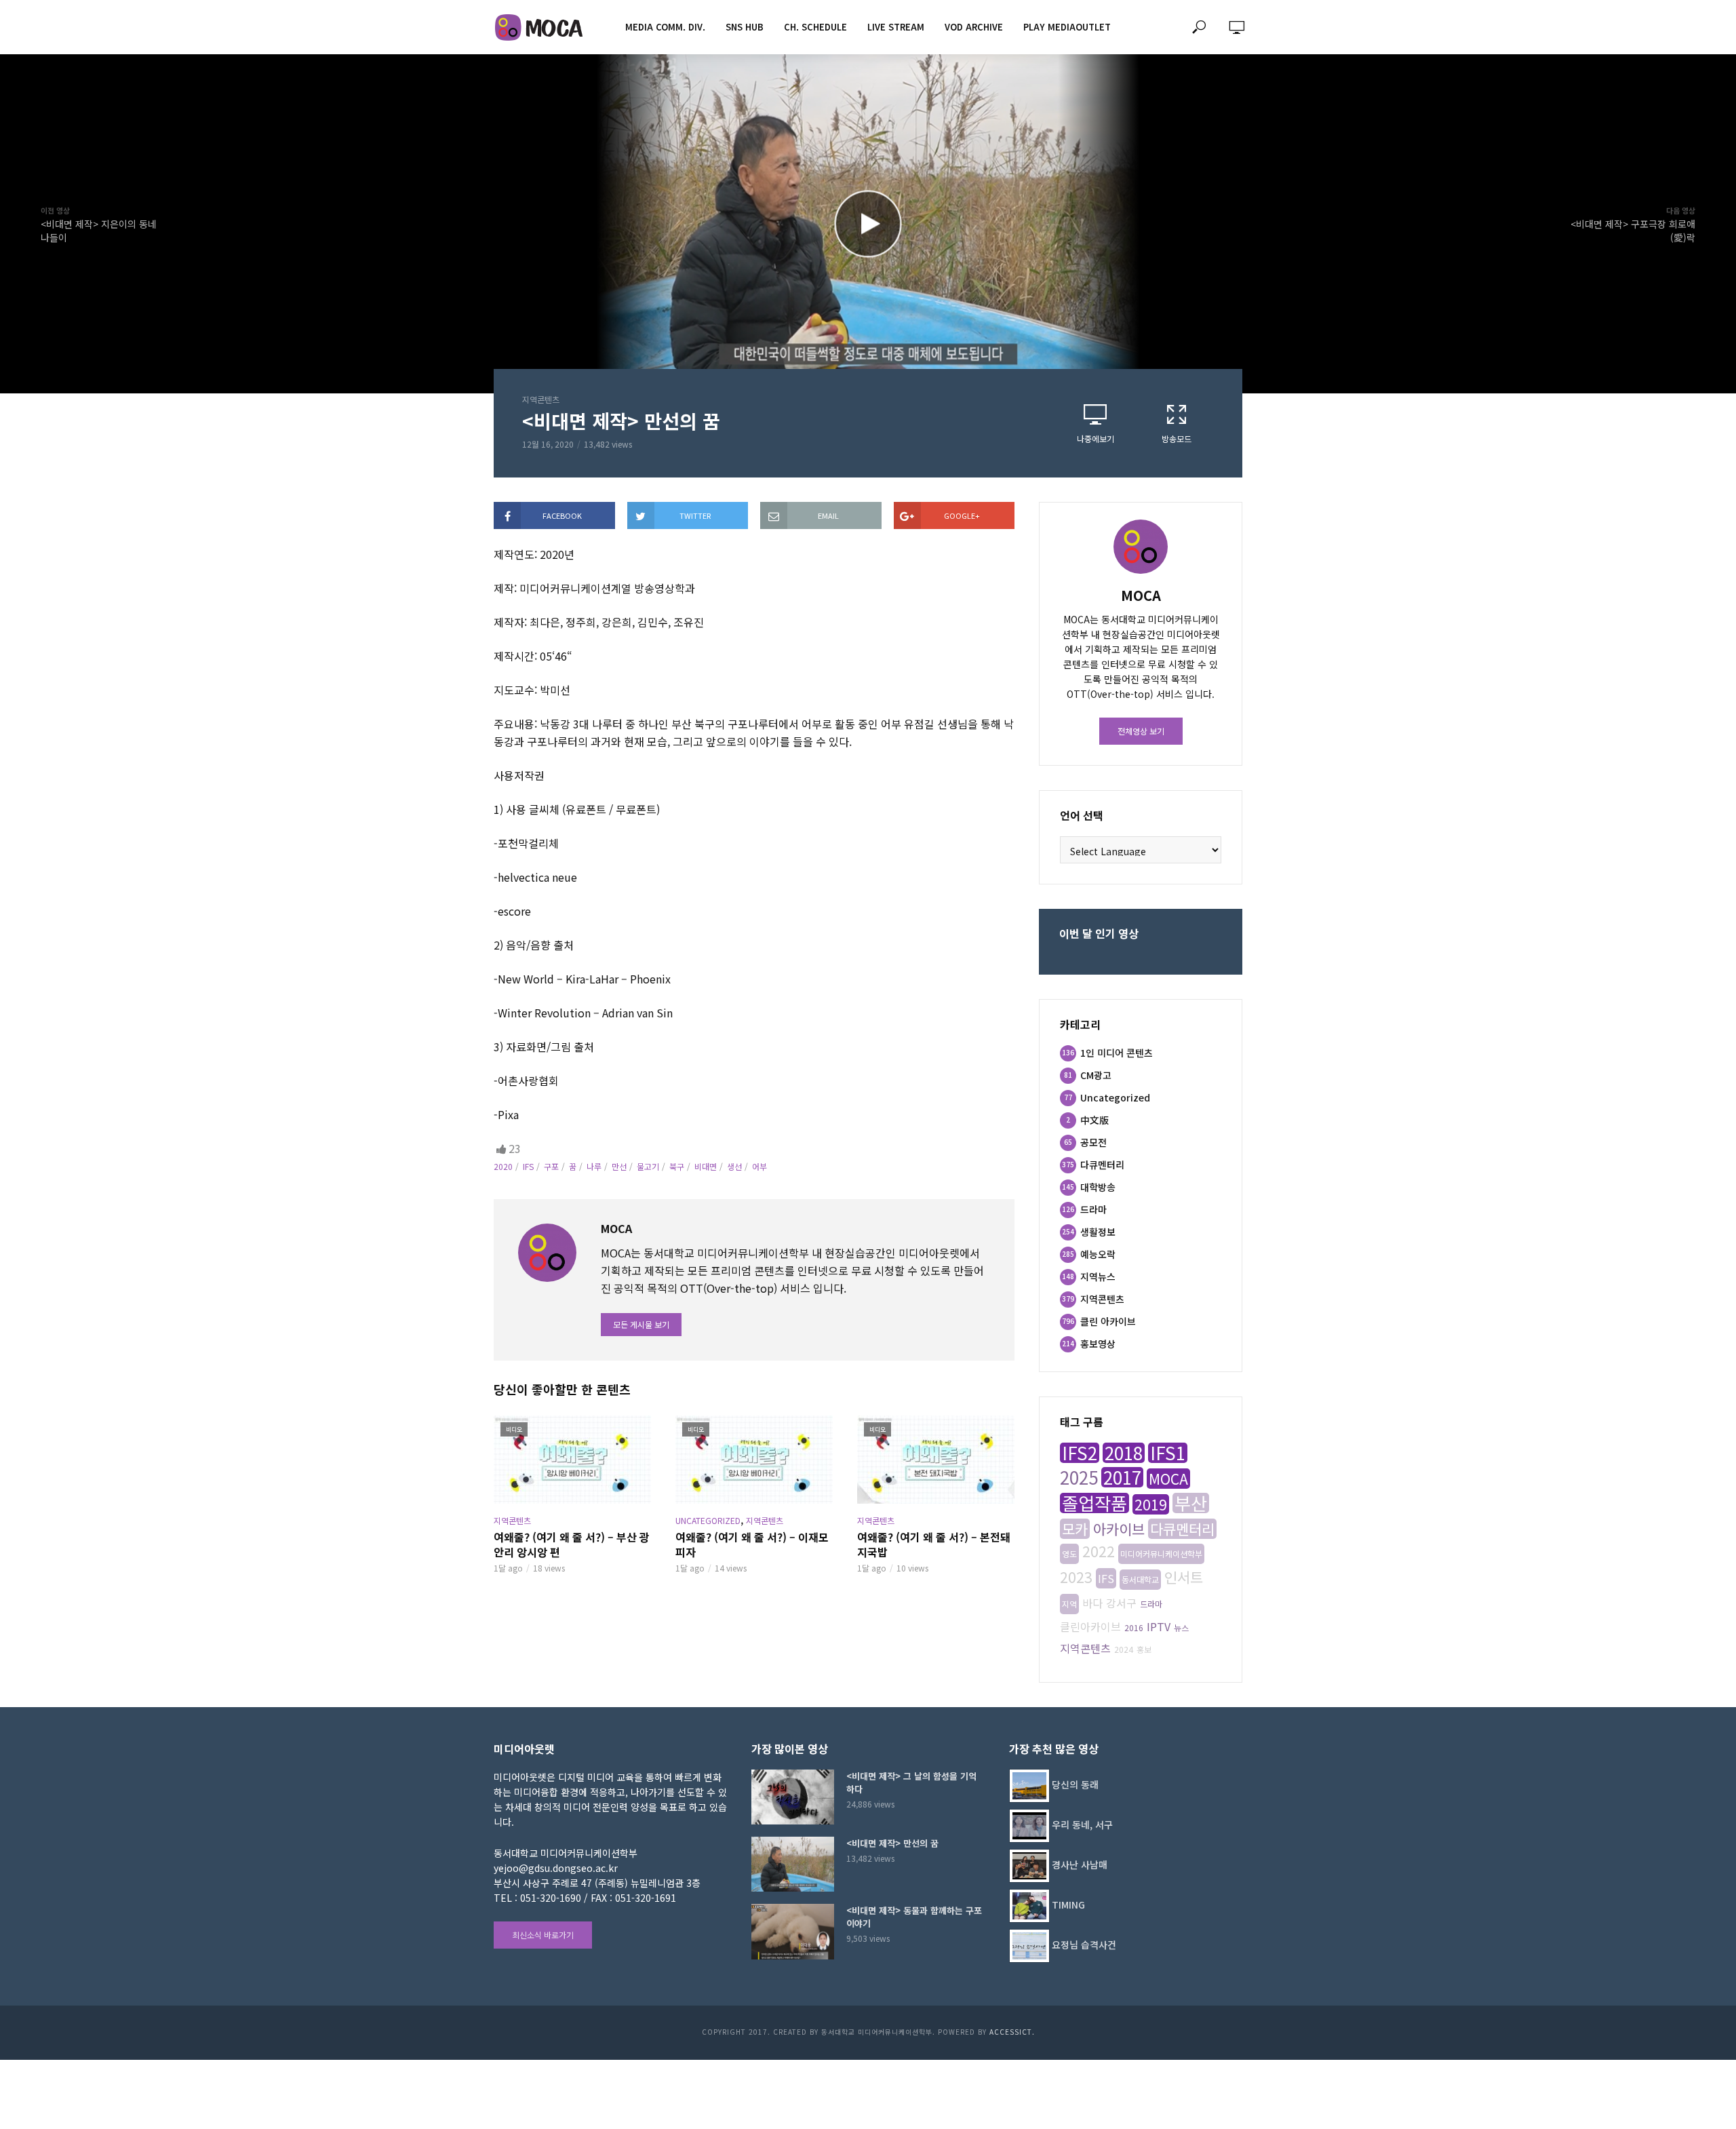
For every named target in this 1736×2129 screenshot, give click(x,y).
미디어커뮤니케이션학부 (1161, 1554)
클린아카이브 (1090, 1626)
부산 (1191, 1503)
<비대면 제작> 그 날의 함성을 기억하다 (911, 1782)
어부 (759, 1166)
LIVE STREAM (896, 27)
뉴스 (1181, 1627)
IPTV (1159, 1626)
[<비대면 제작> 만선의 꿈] (793, 1864)
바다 (1092, 1603)
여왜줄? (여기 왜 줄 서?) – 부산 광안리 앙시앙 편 (572, 1544)
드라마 (1151, 1604)
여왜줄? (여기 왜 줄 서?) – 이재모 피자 (752, 1544)
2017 (1122, 1477)
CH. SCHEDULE (815, 27)
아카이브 (1119, 1529)
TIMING (1068, 1905)
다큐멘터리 (1182, 1529)
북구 (677, 1166)
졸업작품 (1094, 1503)
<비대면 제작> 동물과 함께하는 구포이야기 (914, 1917)
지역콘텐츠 (541, 399)
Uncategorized (708, 1520)
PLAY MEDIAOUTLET (1067, 27)
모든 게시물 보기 (641, 1324)
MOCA (1168, 1479)
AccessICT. (1012, 2032)
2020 (503, 1166)
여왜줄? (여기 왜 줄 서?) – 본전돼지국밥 (934, 1544)
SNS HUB (745, 27)
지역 (1069, 1604)
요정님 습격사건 (1084, 1945)
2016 (1134, 1627)
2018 (1124, 1453)
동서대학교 (1140, 1579)
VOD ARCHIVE (974, 27)
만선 (619, 1166)
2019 (1151, 1504)
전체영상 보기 (1141, 731)
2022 (1099, 1551)
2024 (1124, 1649)
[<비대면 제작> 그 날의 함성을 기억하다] (793, 1797)
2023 (1076, 1577)
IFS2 (1080, 1453)
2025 (1079, 1477)
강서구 (1121, 1603)
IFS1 (1168, 1453)
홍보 (1144, 1649)
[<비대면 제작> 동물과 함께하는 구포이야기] (793, 1931)
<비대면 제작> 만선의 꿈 (892, 1843)
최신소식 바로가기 (543, 1935)
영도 (1069, 1554)
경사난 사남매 (1080, 1864)
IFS (528, 1166)
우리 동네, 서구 (1082, 1824)
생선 (734, 1166)
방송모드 (1177, 438)
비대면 (706, 1166)
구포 (551, 1166)
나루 (594, 1166)
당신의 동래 (1075, 1784)
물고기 (648, 1166)
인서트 (1184, 1577)
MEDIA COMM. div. (665, 27)
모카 (1075, 1529)
